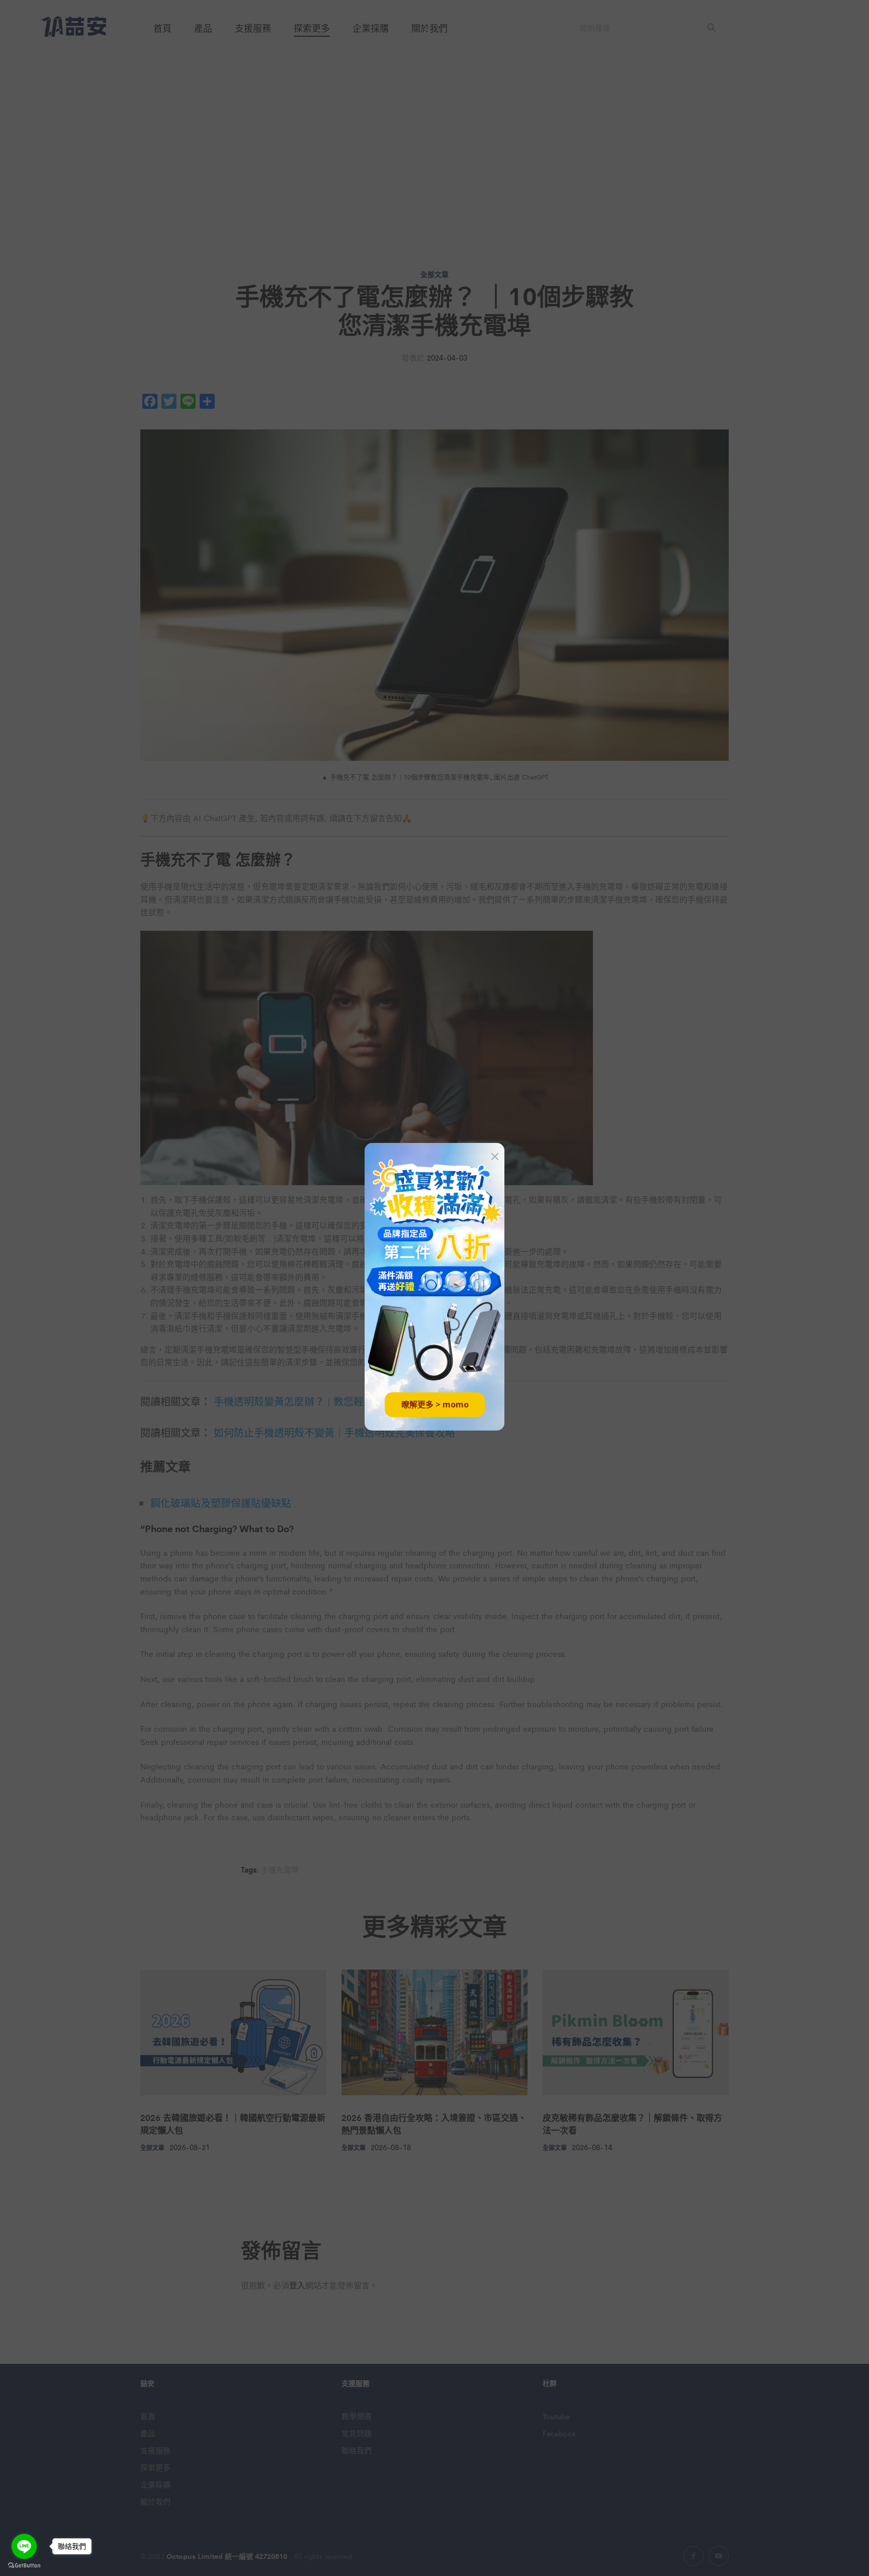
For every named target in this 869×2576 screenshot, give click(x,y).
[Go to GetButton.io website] (24, 2566)
